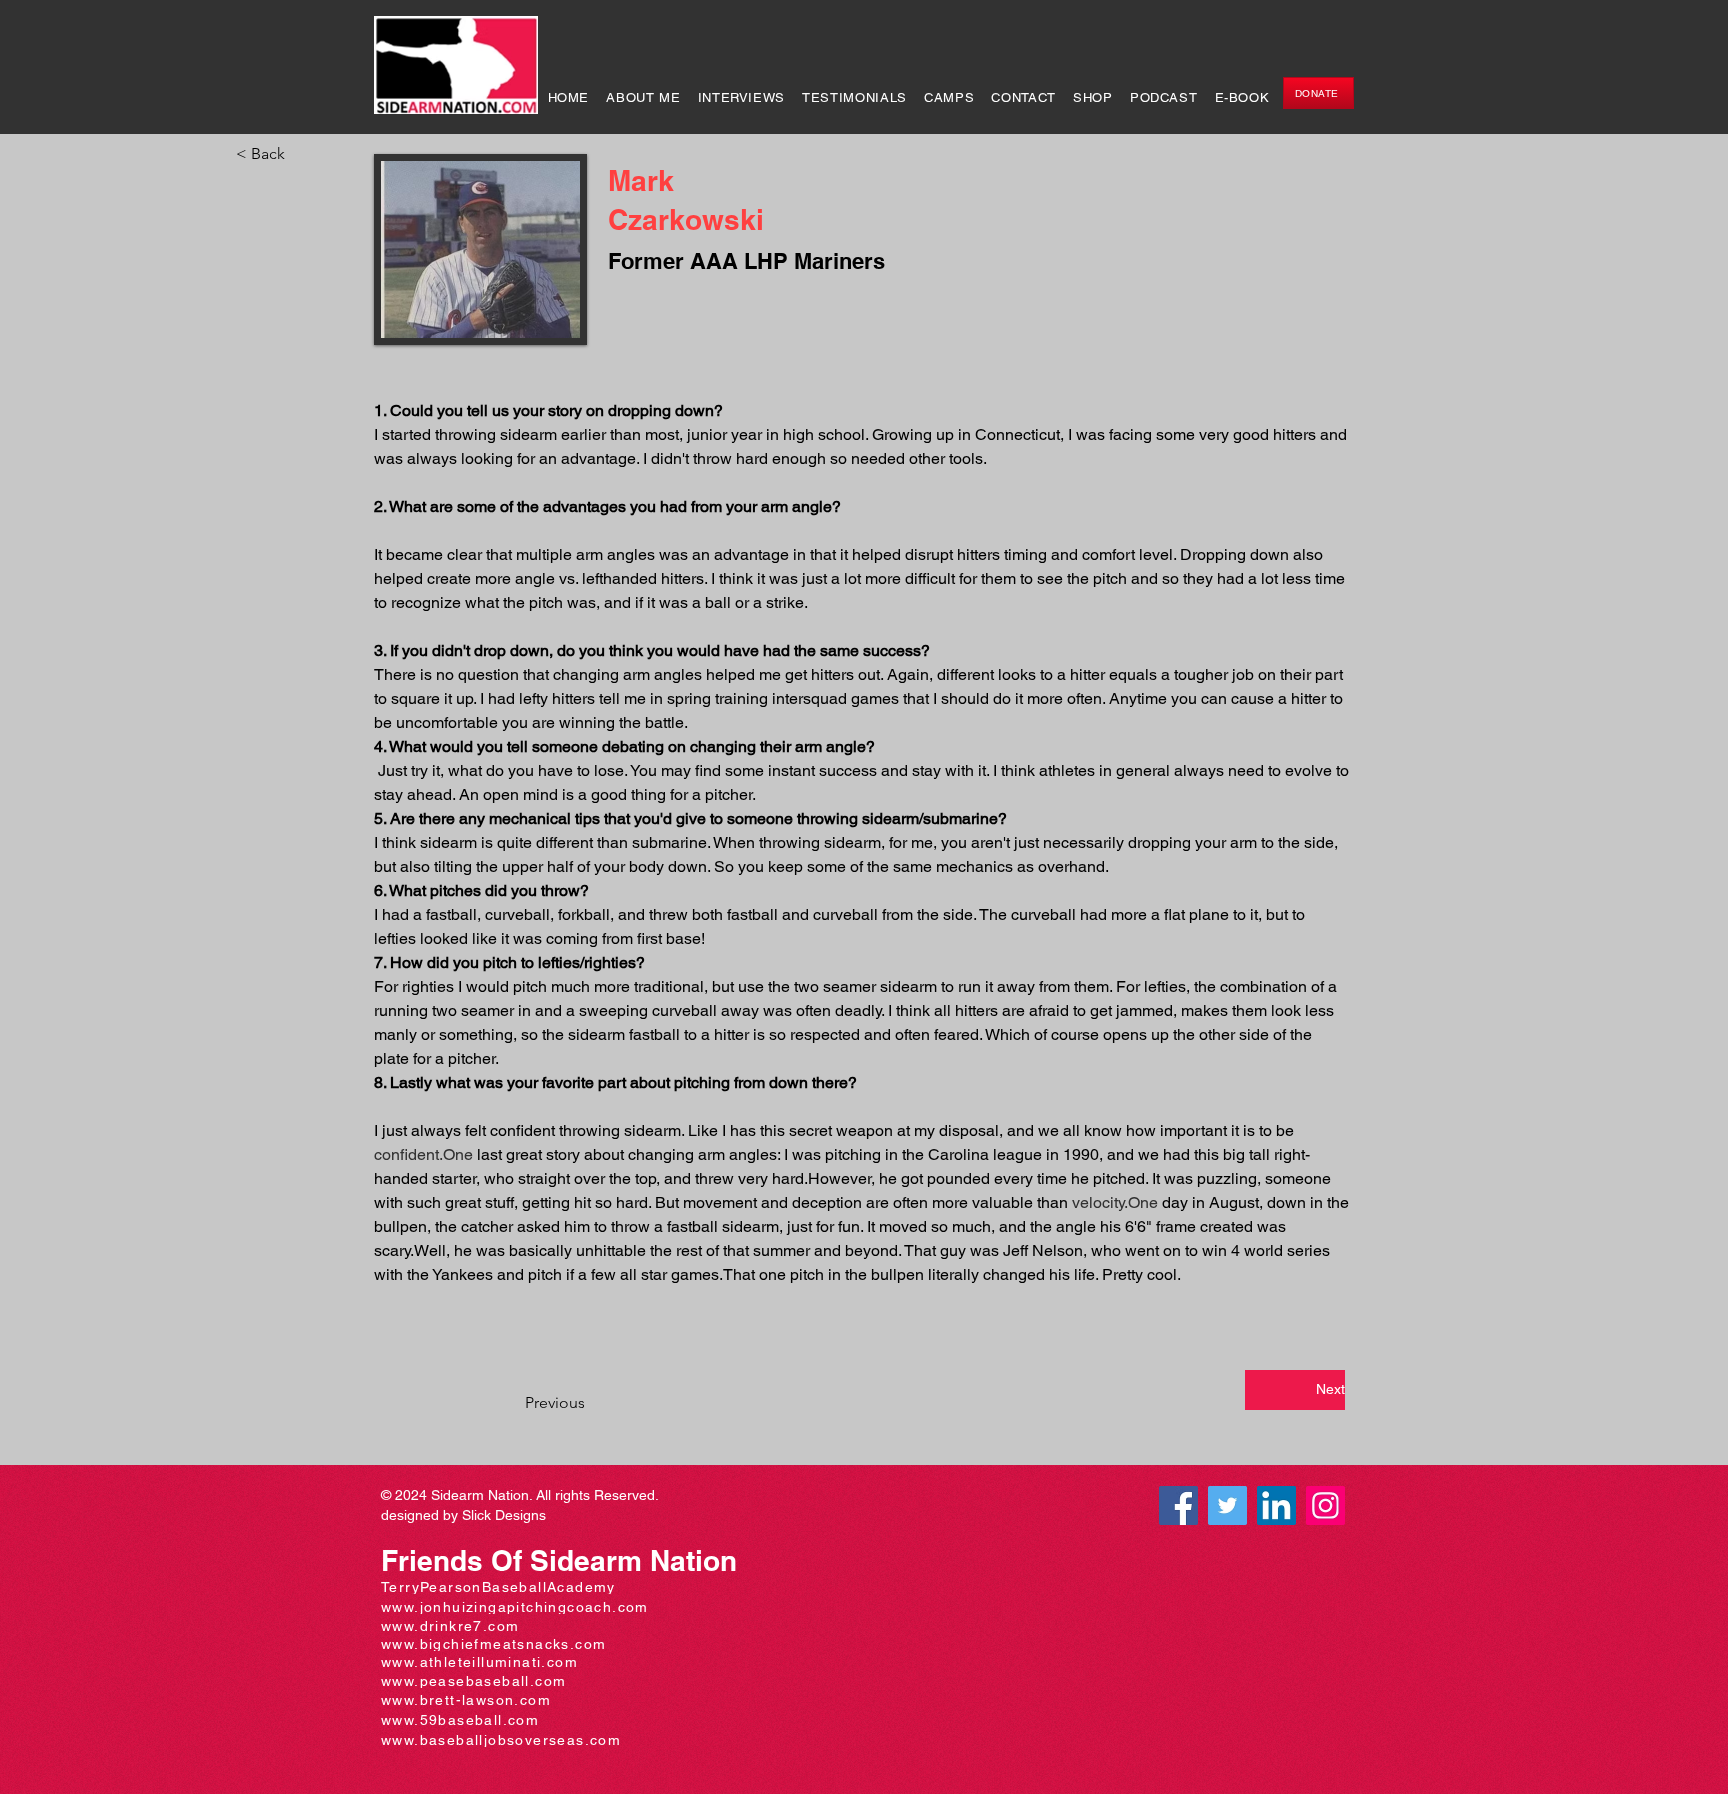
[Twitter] (1227, 1505)
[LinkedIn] (1276, 1505)
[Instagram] (1325, 1505)
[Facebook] (1178, 1505)
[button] (302, 154)
